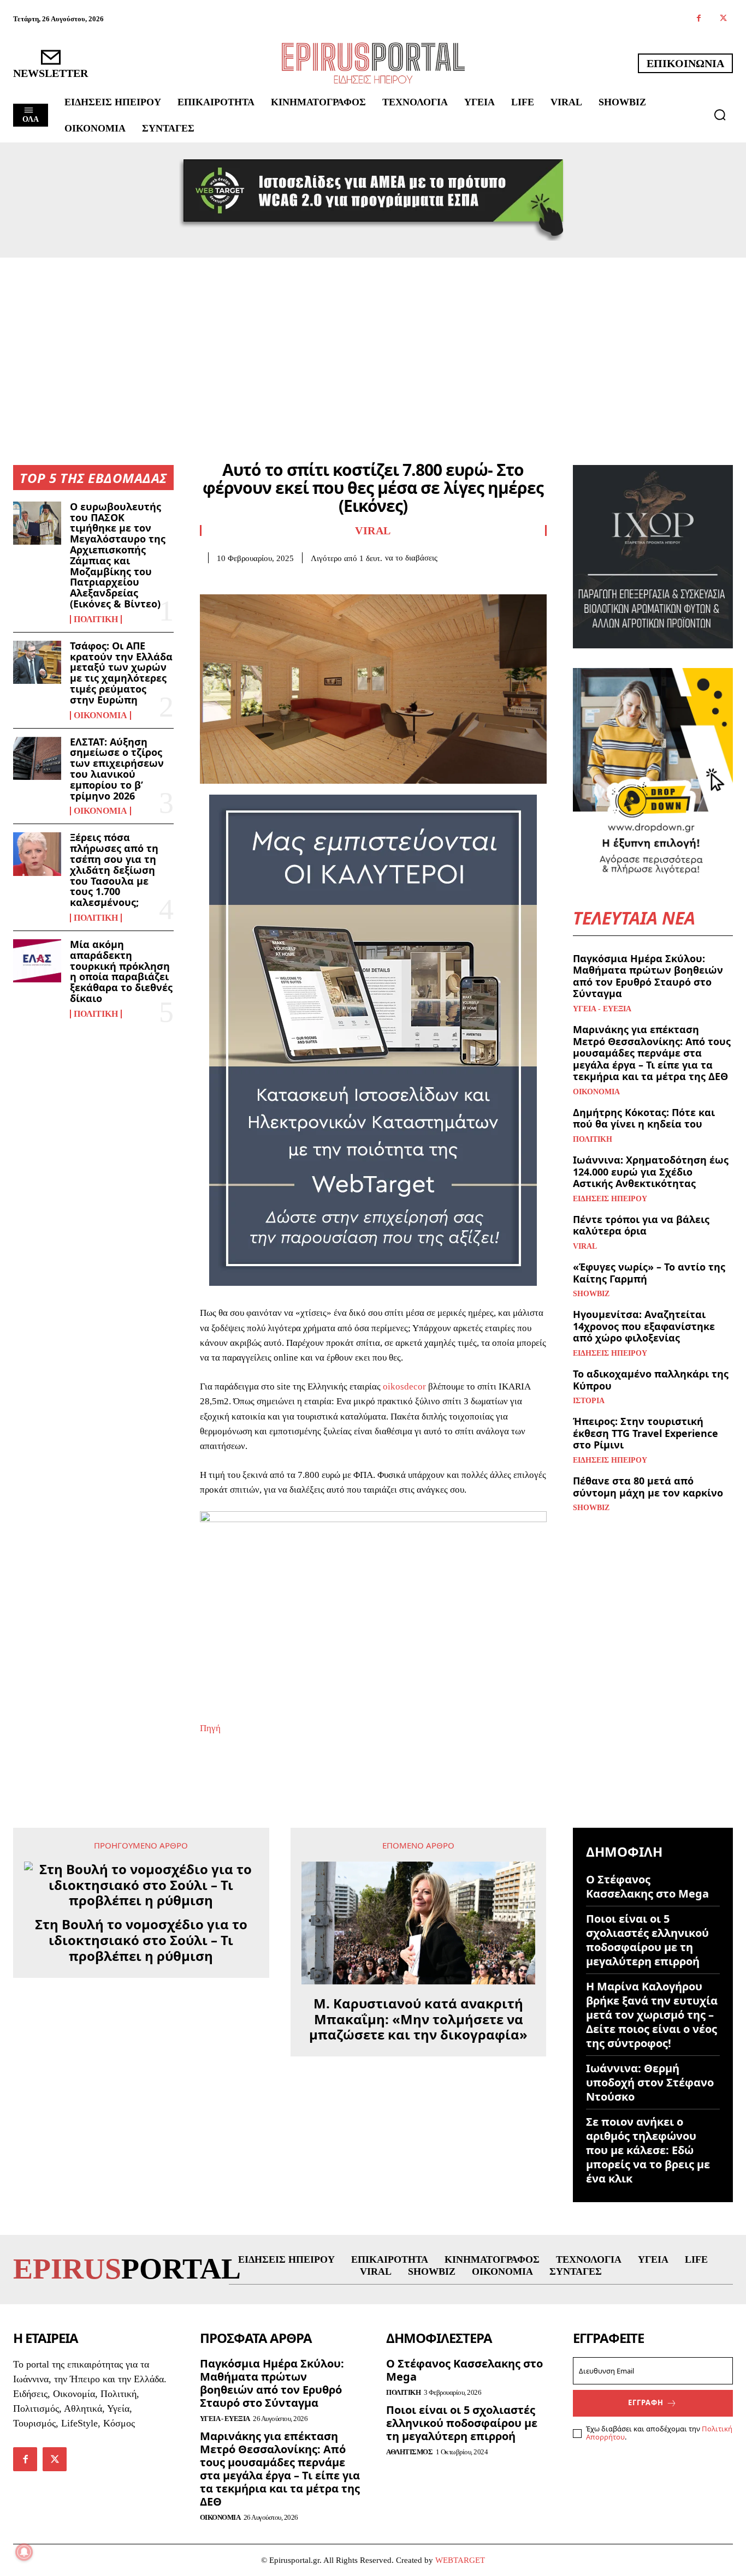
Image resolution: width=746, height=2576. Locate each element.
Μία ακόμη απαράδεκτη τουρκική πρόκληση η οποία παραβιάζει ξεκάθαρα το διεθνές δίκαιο (121, 971)
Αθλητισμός (409, 2452)
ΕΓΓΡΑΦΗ (646, 2402)
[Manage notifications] (24, 2552)
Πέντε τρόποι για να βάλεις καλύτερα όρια (641, 1225)
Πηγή (210, 1728)
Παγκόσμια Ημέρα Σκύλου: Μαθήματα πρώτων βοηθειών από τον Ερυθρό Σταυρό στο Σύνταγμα (648, 976)
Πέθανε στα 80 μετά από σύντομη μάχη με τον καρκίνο (648, 1487)
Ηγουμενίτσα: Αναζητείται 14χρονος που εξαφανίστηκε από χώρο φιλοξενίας (644, 1326)
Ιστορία (589, 1401)
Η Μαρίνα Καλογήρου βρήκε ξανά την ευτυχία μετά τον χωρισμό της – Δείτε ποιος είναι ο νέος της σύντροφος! (652, 2015)
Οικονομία (100, 715)
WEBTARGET (460, 2560)
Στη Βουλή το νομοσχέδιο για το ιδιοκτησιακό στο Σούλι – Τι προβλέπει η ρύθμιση (141, 1940)
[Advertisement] (373, 339)
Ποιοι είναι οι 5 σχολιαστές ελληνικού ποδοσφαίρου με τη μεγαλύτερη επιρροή (647, 1940)
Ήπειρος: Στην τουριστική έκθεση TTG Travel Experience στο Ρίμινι (646, 1433)
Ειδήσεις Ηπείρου (610, 1199)
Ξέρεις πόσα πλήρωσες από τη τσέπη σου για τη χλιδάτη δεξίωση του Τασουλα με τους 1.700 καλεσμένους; (114, 870)
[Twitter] (723, 19)
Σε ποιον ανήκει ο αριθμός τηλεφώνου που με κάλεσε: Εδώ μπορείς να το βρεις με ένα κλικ (648, 2150)
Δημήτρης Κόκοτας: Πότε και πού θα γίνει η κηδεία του (644, 1118)
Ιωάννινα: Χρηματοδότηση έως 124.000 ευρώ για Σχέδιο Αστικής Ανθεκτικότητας (651, 1171)
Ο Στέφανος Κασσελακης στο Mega (647, 1886)
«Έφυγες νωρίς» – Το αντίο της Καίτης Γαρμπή (649, 1273)
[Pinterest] (261, 580)
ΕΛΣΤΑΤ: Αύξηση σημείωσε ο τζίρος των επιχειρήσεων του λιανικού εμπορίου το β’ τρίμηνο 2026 (117, 769)
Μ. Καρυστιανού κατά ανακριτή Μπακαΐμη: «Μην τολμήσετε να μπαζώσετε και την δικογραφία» (418, 2019)
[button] (720, 115)
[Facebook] (699, 19)
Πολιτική (96, 619)
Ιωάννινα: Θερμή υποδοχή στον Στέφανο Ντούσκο (650, 2082)
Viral (373, 530)
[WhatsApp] (286, 580)
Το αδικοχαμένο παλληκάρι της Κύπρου (651, 1380)
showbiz (591, 1294)
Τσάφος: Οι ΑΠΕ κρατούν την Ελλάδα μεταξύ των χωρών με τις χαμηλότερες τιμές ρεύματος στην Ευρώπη (121, 673)
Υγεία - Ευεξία (602, 1009)
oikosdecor (403, 1387)
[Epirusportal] (373, 63)
